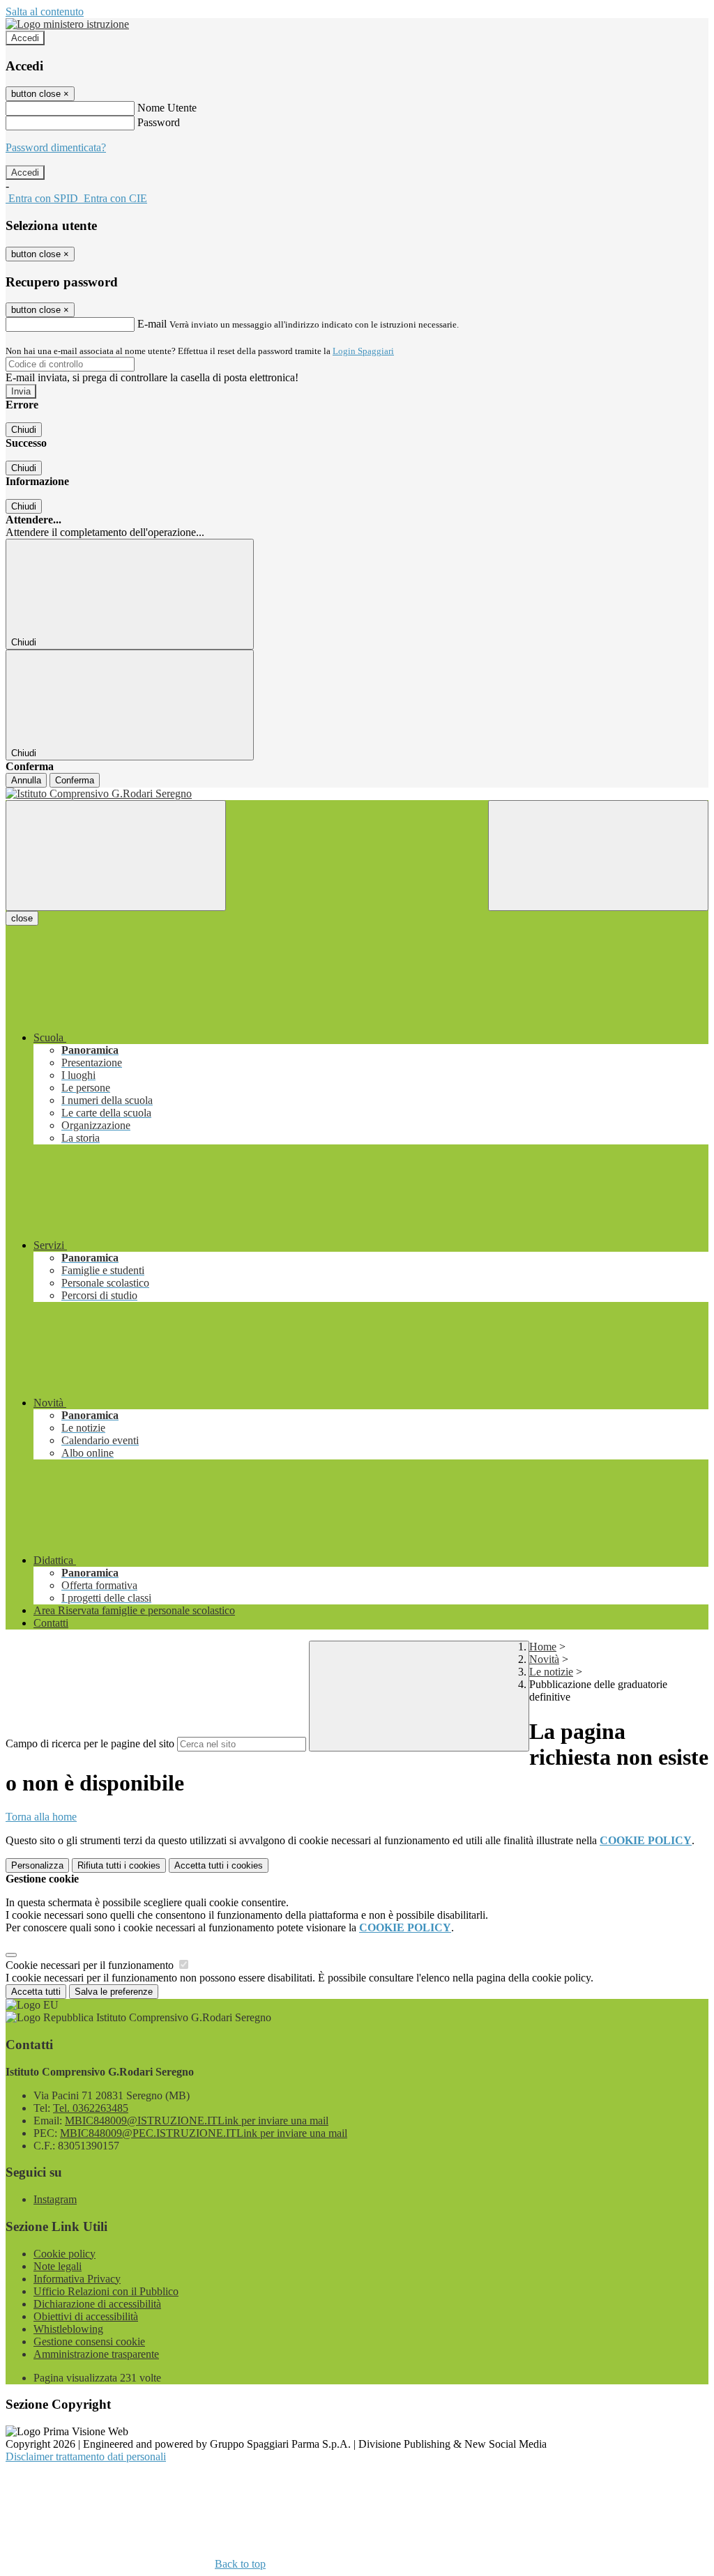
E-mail (152, 324)
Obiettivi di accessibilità (86, 2316)
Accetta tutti (219, 1865)
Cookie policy (64, 2254)
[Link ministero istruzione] (67, 24)
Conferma (75, 780)
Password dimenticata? (56, 147)
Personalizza (37, 1865)
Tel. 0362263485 (91, 2108)
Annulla (26, 780)
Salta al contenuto (45, 11)
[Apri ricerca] (598, 856)
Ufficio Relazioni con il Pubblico (106, 2291)
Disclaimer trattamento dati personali (86, 2456)
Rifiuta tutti (119, 1865)
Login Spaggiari (363, 351)
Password (159, 122)
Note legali (58, 2266)
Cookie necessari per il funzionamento (91, 1965)
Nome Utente (167, 108)
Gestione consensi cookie (89, 2341)
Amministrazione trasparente (96, 2354)
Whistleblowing (68, 2329)
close (22, 918)
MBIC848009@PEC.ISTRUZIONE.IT (204, 2133)
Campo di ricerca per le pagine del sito (90, 1743)
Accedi (25, 38)
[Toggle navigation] (116, 856)
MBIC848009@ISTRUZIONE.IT (197, 2121)
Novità (544, 1659)
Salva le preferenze (114, 1992)
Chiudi (24, 430)
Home (543, 1647)
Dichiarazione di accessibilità (97, 2304)
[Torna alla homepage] (357, 794)
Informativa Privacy (77, 2279)
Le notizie (551, 1672)
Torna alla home (41, 1817)
